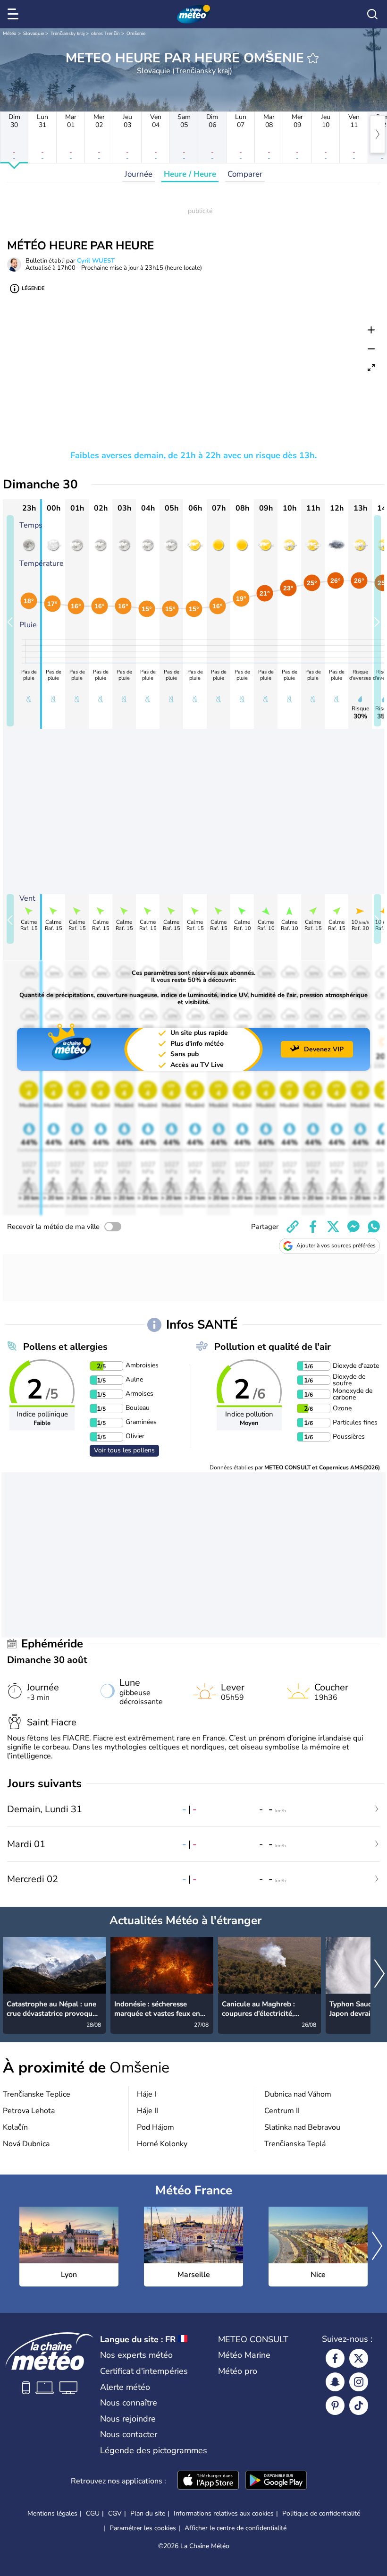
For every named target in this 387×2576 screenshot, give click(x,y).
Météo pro (238, 2371)
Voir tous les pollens (124, 1450)
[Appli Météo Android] (276, 2481)
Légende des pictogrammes (154, 2450)
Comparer (245, 174)
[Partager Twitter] (333, 1227)
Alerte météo (125, 2387)
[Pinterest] (335, 2405)
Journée (139, 174)
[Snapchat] (335, 2382)
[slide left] (10, 621)
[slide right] (377, 621)
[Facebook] (335, 2358)
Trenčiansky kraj (67, 34)
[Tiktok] (359, 2405)
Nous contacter (129, 2434)
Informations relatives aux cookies (224, 2513)
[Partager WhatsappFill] (374, 1227)
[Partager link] (293, 1227)
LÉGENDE (33, 288)
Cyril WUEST (96, 261)
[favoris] (313, 58)
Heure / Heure (190, 174)
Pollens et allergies (65, 1347)
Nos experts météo (136, 2355)
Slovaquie (34, 34)
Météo (10, 34)
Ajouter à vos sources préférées (336, 1245)
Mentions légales (52, 2513)
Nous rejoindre (128, 2419)
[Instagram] (359, 2382)
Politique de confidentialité (321, 2513)
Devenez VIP (324, 1049)
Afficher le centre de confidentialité (236, 2528)
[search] (372, 14)
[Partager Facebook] (313, 1227)
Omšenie (136, 34)
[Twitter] (359, 2358)
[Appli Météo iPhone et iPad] (208, 2481)
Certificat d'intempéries (144, 2371)
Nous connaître (129, 2403)
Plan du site (148, 2513)
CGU (93, 2513)
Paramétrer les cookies (143, 2528)
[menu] (15, 14)
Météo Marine (244, 2355)
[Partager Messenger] (353, 1227)
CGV (115, 2513)
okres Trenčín (105, 34)
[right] (378, 134)
